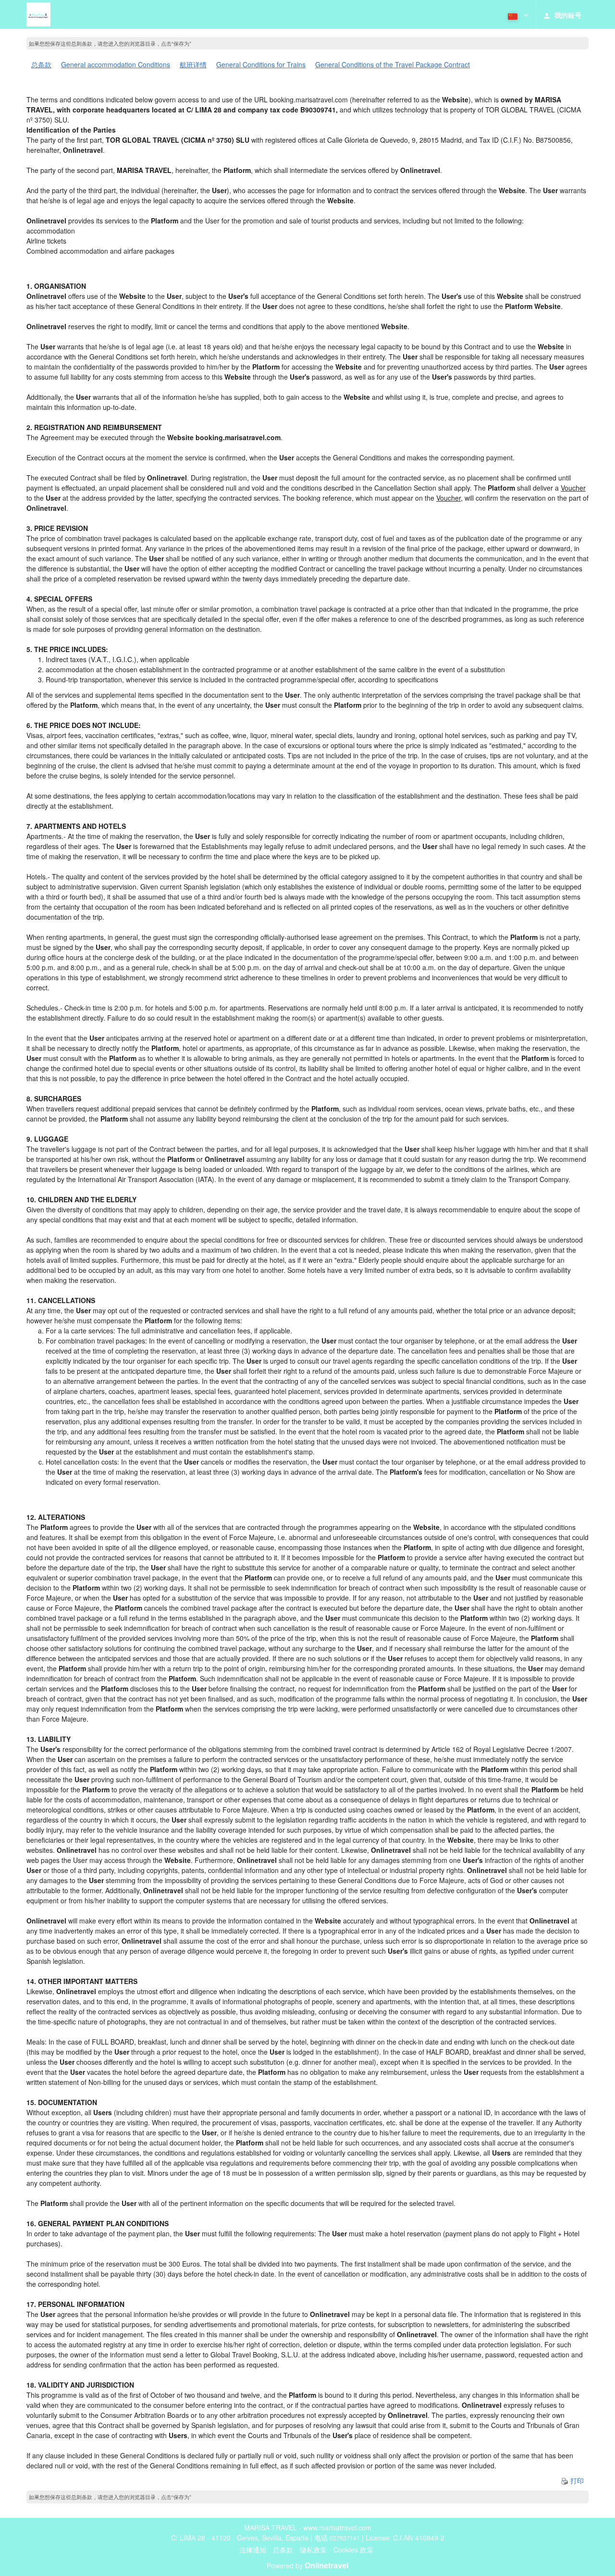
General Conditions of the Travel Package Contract (393, 64)
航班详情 (193, 64)
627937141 (345, 2538)
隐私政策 (313, 2550)
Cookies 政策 (353, 2550)
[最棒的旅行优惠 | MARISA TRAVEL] (38, 14)
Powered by (307, 2565)
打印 (576, 2480)
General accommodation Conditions (116, 64)
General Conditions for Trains (261, 64)
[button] (517, 14)
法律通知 (253, 2550)
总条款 (41, 64)
